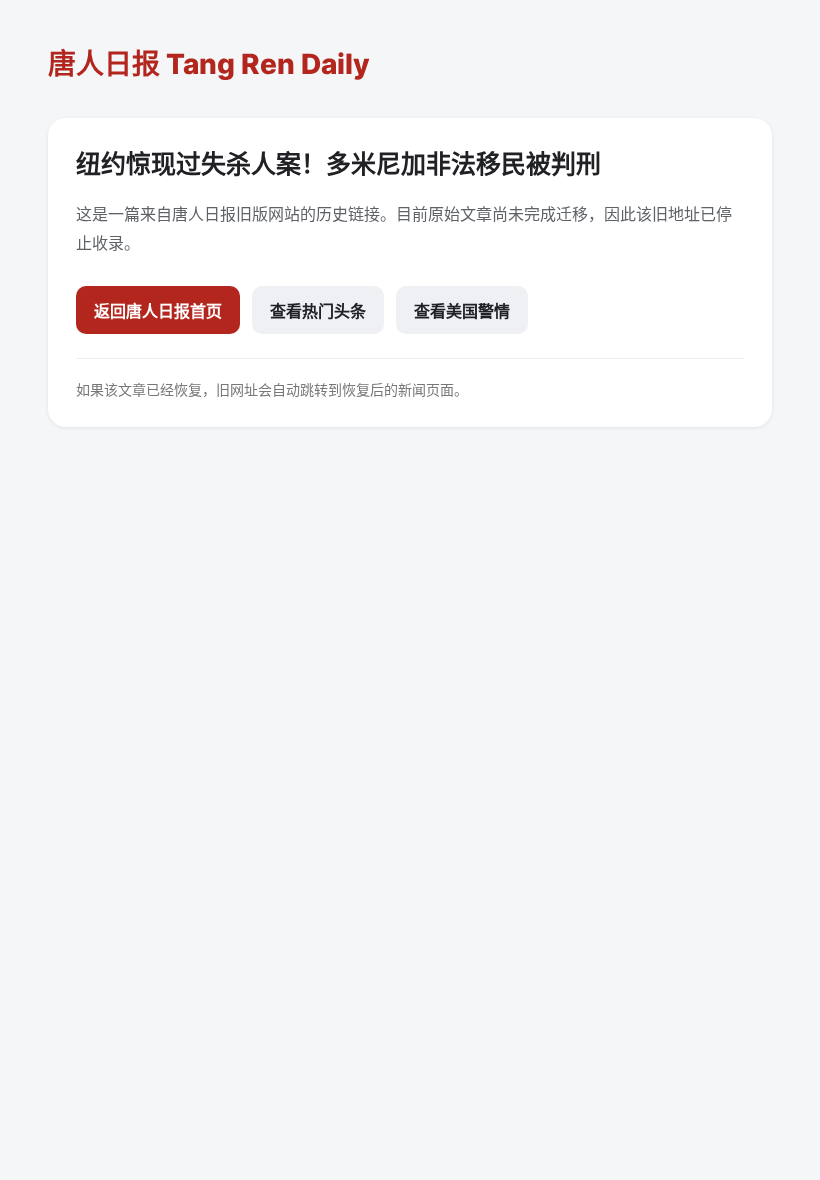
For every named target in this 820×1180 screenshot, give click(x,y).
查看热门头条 (318, 311)
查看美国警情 (462, 311)
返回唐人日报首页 (158, 311)
